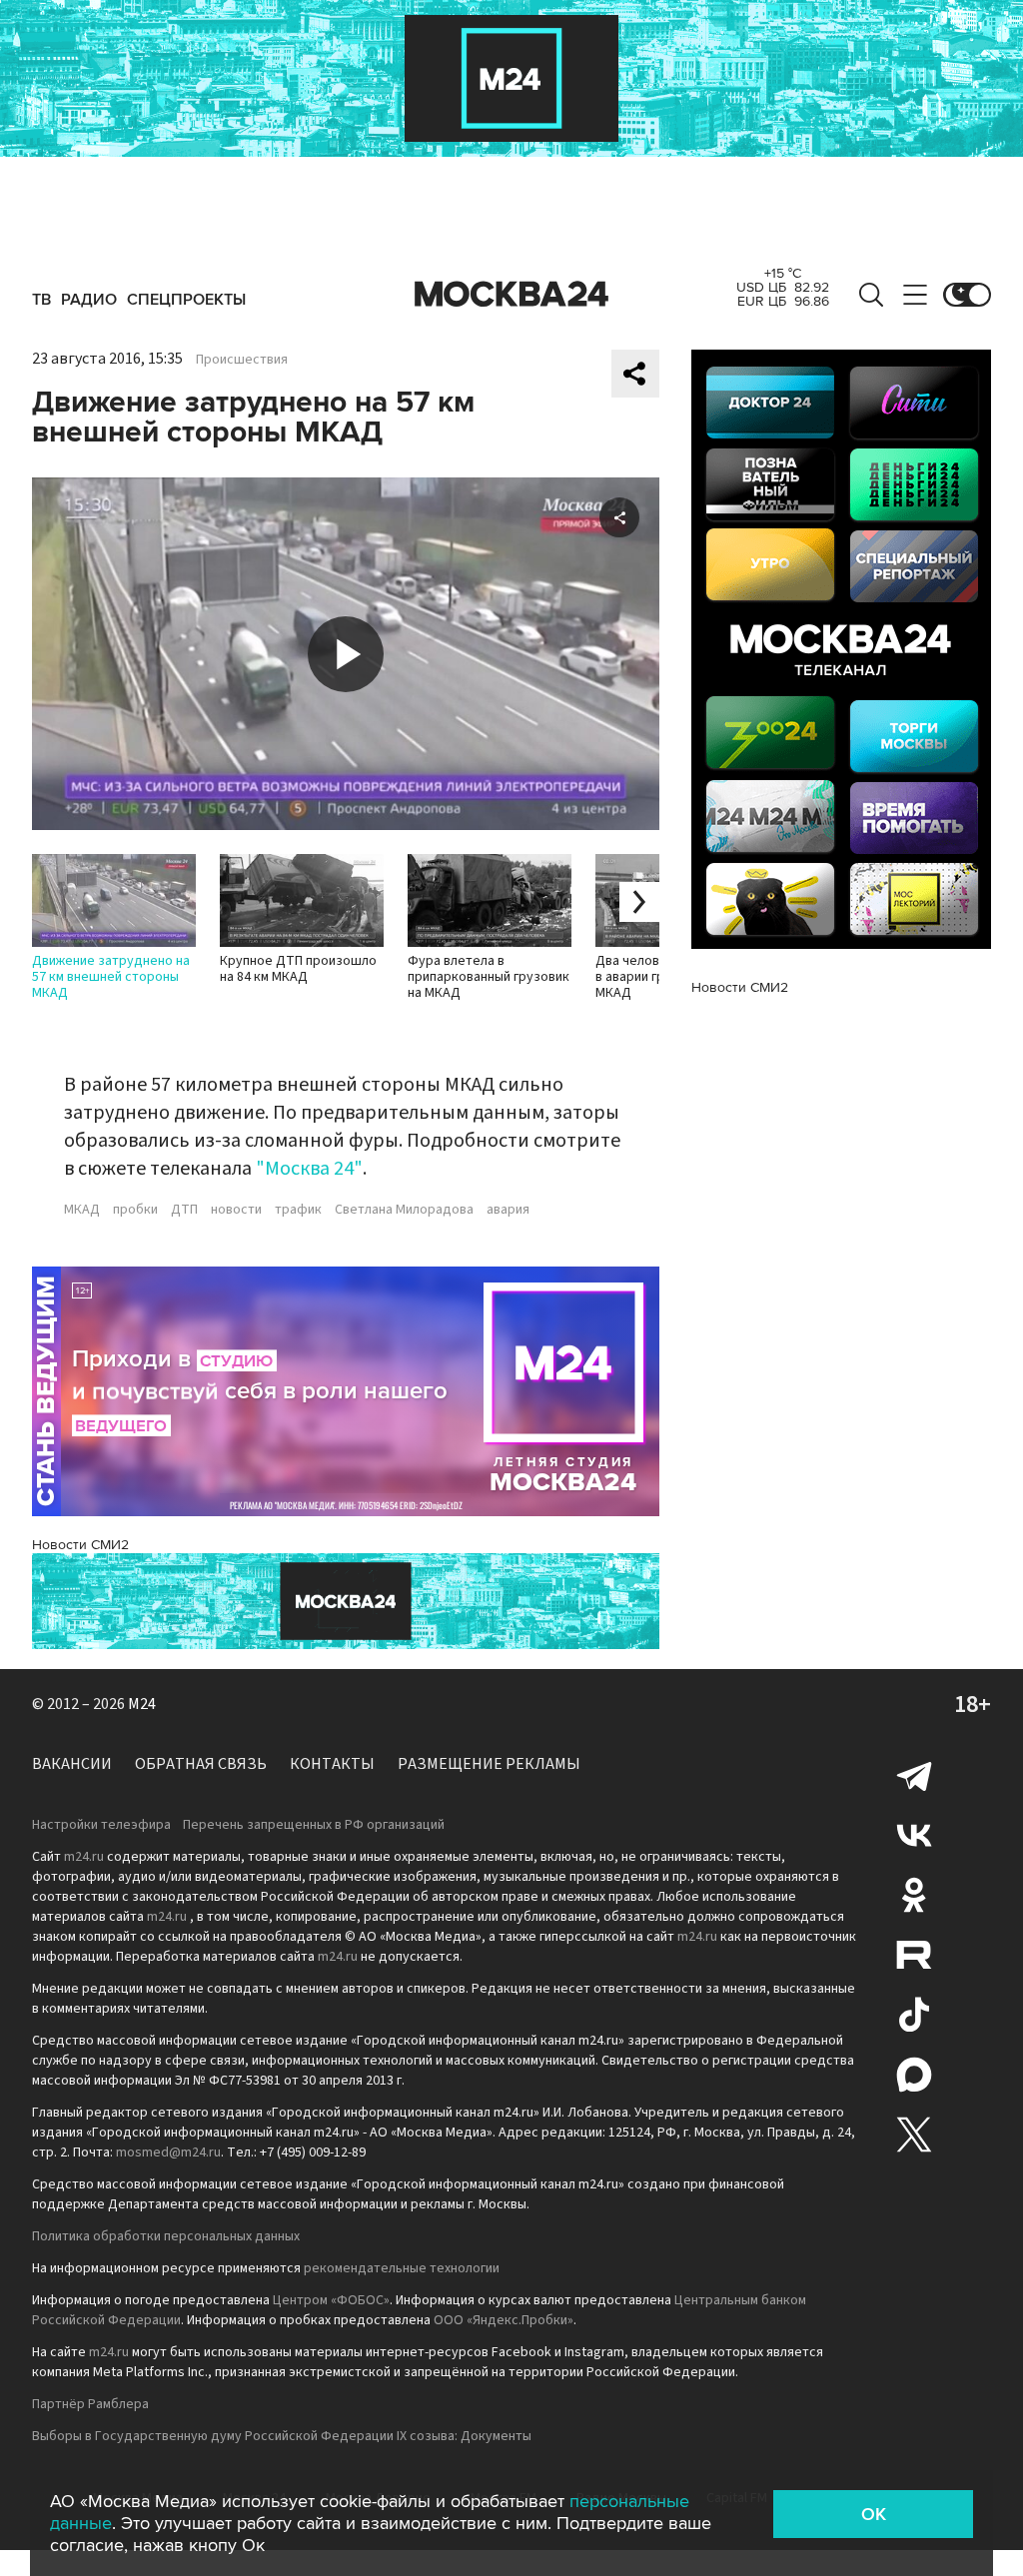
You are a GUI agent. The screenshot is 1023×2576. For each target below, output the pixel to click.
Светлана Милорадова (404, 1210)
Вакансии (72, 1764)
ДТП (184, 1210)
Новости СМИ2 (80, 1545)
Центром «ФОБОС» (331, 2300)
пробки (135, 1210)
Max (914, 2075)
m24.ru (84, 1857)
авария (508, 1210)
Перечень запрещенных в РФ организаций (314, 1825)
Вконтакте (914, 1835)
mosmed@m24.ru (168, 2152)
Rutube (914, 1955)
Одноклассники (914, 1895)
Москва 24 (511, 295)
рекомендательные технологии (402, 2268)
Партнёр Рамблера (90, 2404)
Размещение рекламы (489, 1764)
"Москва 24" (309, 1169)
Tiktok (914, 2015)
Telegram (914, 1775)
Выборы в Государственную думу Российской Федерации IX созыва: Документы (282, 2436)
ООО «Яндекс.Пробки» (504, 2320)
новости (236, 1210)
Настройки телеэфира (101, 1825)
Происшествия (242, 360)
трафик (298, 1210)
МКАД (82, 1210)
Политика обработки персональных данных (166, 2236)
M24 (142, 1704)
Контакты (332, 1764)
